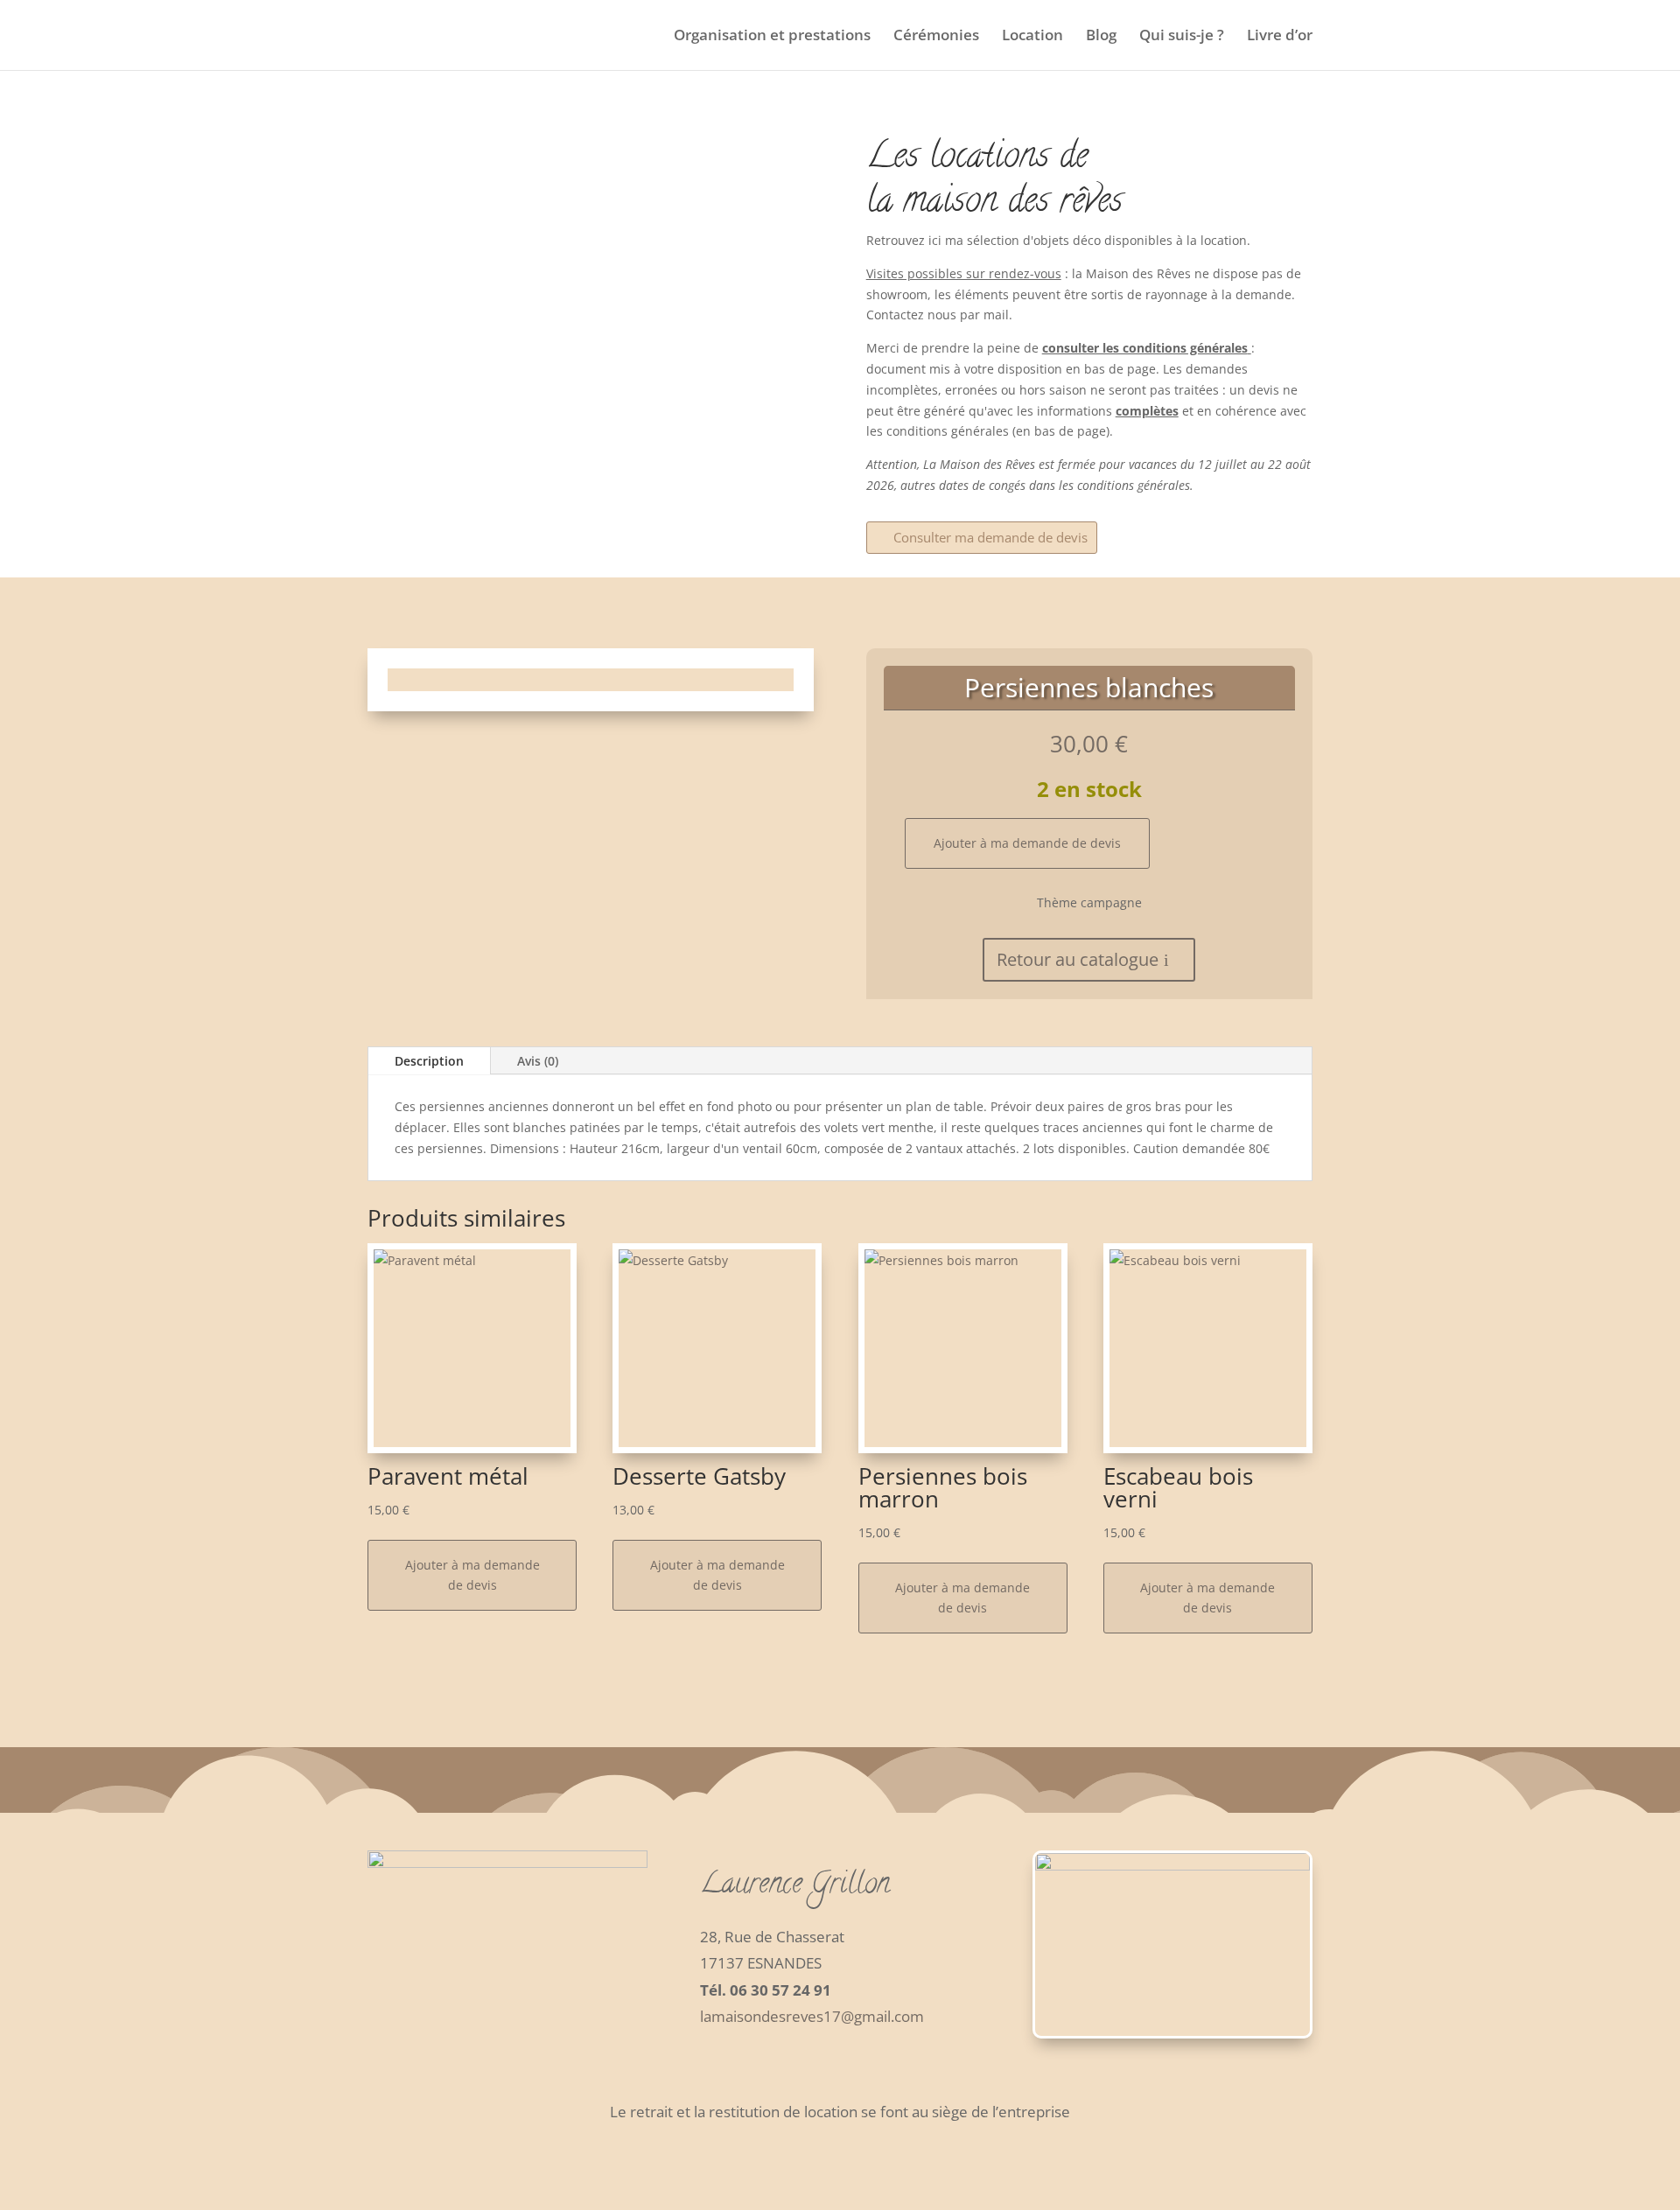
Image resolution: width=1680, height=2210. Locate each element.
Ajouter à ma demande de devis (1027, 843)
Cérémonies (936, 37)
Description (429, 1061)
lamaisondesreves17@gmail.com (812, 2016)
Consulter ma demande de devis (990, 537)
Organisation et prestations (772, 37)
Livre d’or (1280, 37)
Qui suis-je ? (1182, 37)
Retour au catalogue (1078, 959)
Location (1032, 37)
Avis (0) (538, 1061)
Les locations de (977, 159)
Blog (1101, 37)
